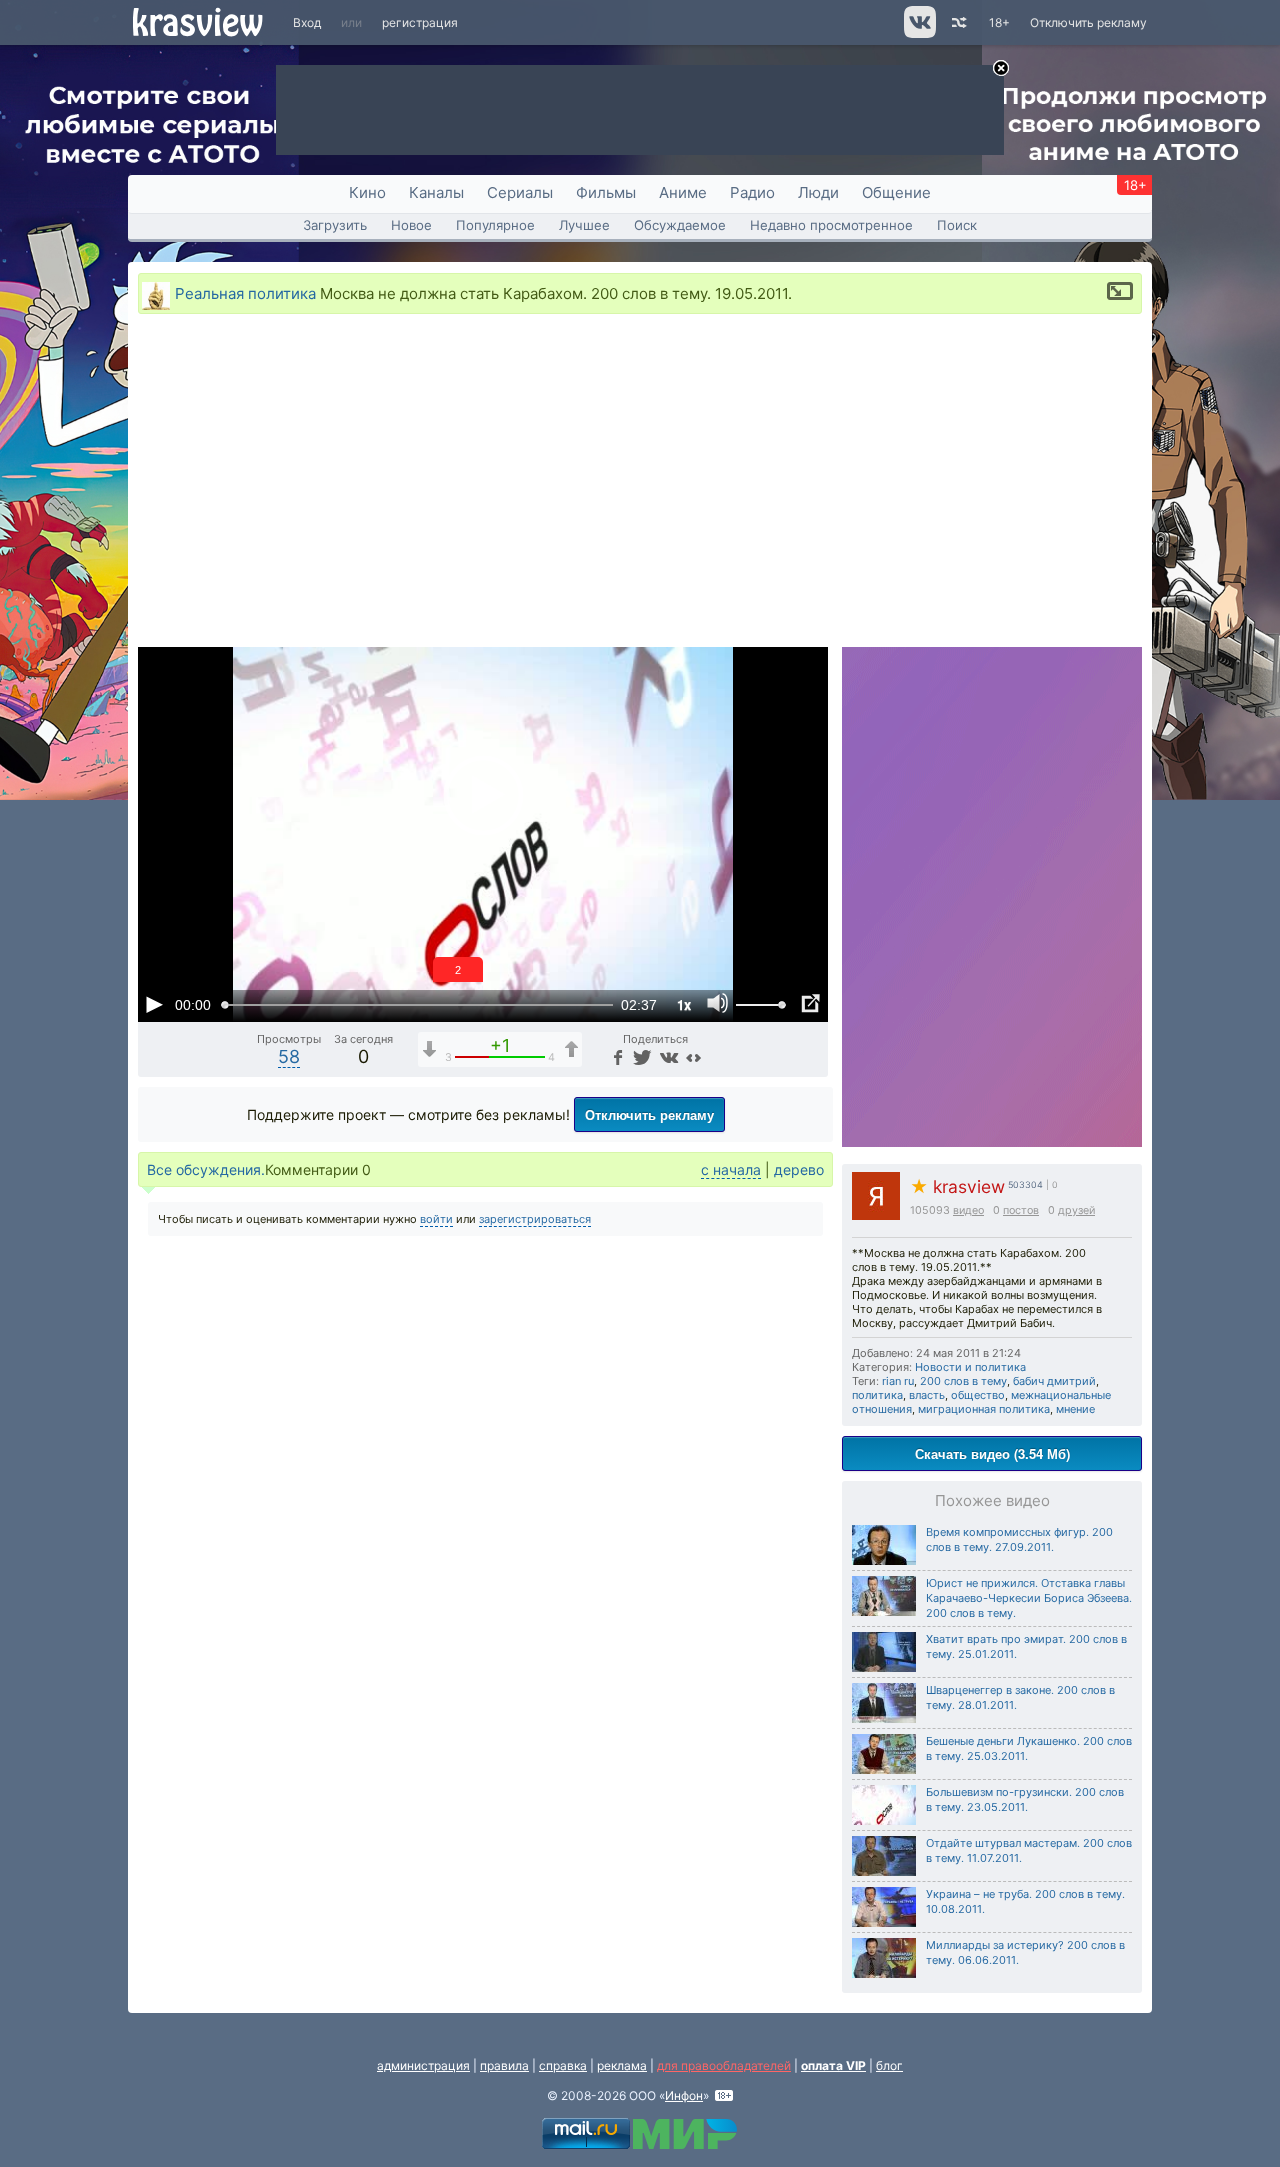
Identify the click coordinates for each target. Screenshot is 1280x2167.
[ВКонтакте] (666, 1056)
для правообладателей (724, 2065)
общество (978, 1395)
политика (877, 1395)
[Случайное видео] (957, 22)
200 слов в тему (963, 1381)
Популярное (495, 225)
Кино (367, 192)
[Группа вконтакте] (918, 33)
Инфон (684, 2095)
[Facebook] (616, 1056)
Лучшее (584, 225)
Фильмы (606, 192)
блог (889, 2065)
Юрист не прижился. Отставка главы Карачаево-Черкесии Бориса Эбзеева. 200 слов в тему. (1029, 1598)
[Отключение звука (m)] (718, 1004)
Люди (818, 192)
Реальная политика (245, 293)
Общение (896, 192)
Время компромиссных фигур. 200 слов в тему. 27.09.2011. (1019, 1539)
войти (436, 1219)
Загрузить (335, 225)
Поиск (957, 225)
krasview (957, 1186)
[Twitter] (640, 1056)
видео (968, 1210)
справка (563, 2065)
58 (289, 1056)
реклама (622, 2065)
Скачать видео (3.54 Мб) (992, 1453)
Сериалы (520, 192)
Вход (307, 22)
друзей (1076, 1210)
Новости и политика (970, 1367)
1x (684, 1004)
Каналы (436, 192)
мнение (1075, 1409)
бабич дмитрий (1054, 1381)
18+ (999, 22)
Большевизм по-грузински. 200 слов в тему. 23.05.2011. (1025, 1799)
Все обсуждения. (206, 1169)
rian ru (898, 1381)
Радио (752, 192)
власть (927, 1395)
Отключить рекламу (1088, 22)
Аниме (683, 192)
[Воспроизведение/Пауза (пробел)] (154, 1004)
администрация (423, 2065)
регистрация (420, 22)
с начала (731, 1169)
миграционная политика (984, 1409)
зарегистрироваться (535, 1219)
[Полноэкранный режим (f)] (810, 1004)
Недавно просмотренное (831, 225)
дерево (799, 1169)
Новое (411, 225)
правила (504, 2065)
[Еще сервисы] (693, 1056)
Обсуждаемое (680, 225)
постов (1021, 1210)
